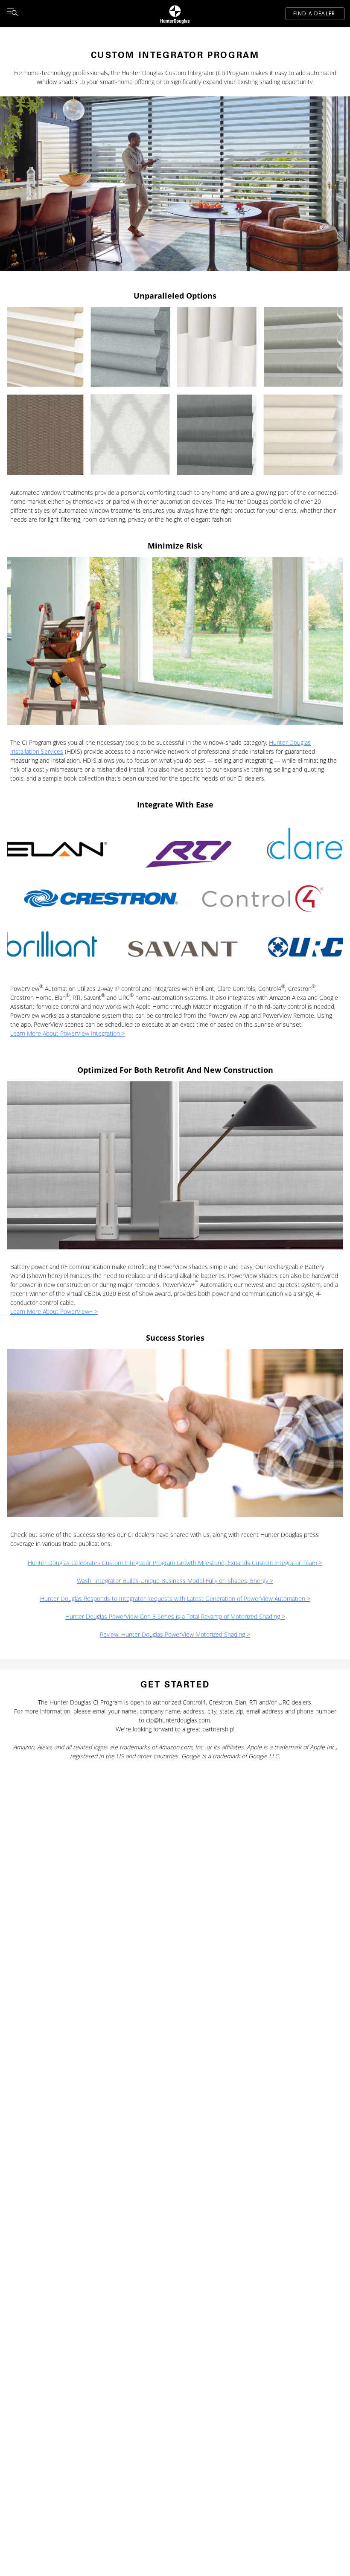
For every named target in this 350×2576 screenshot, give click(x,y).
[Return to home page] (175, 14)
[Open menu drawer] (12, 14)
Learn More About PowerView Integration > (68, 1033)
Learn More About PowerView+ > (54, 1311)
